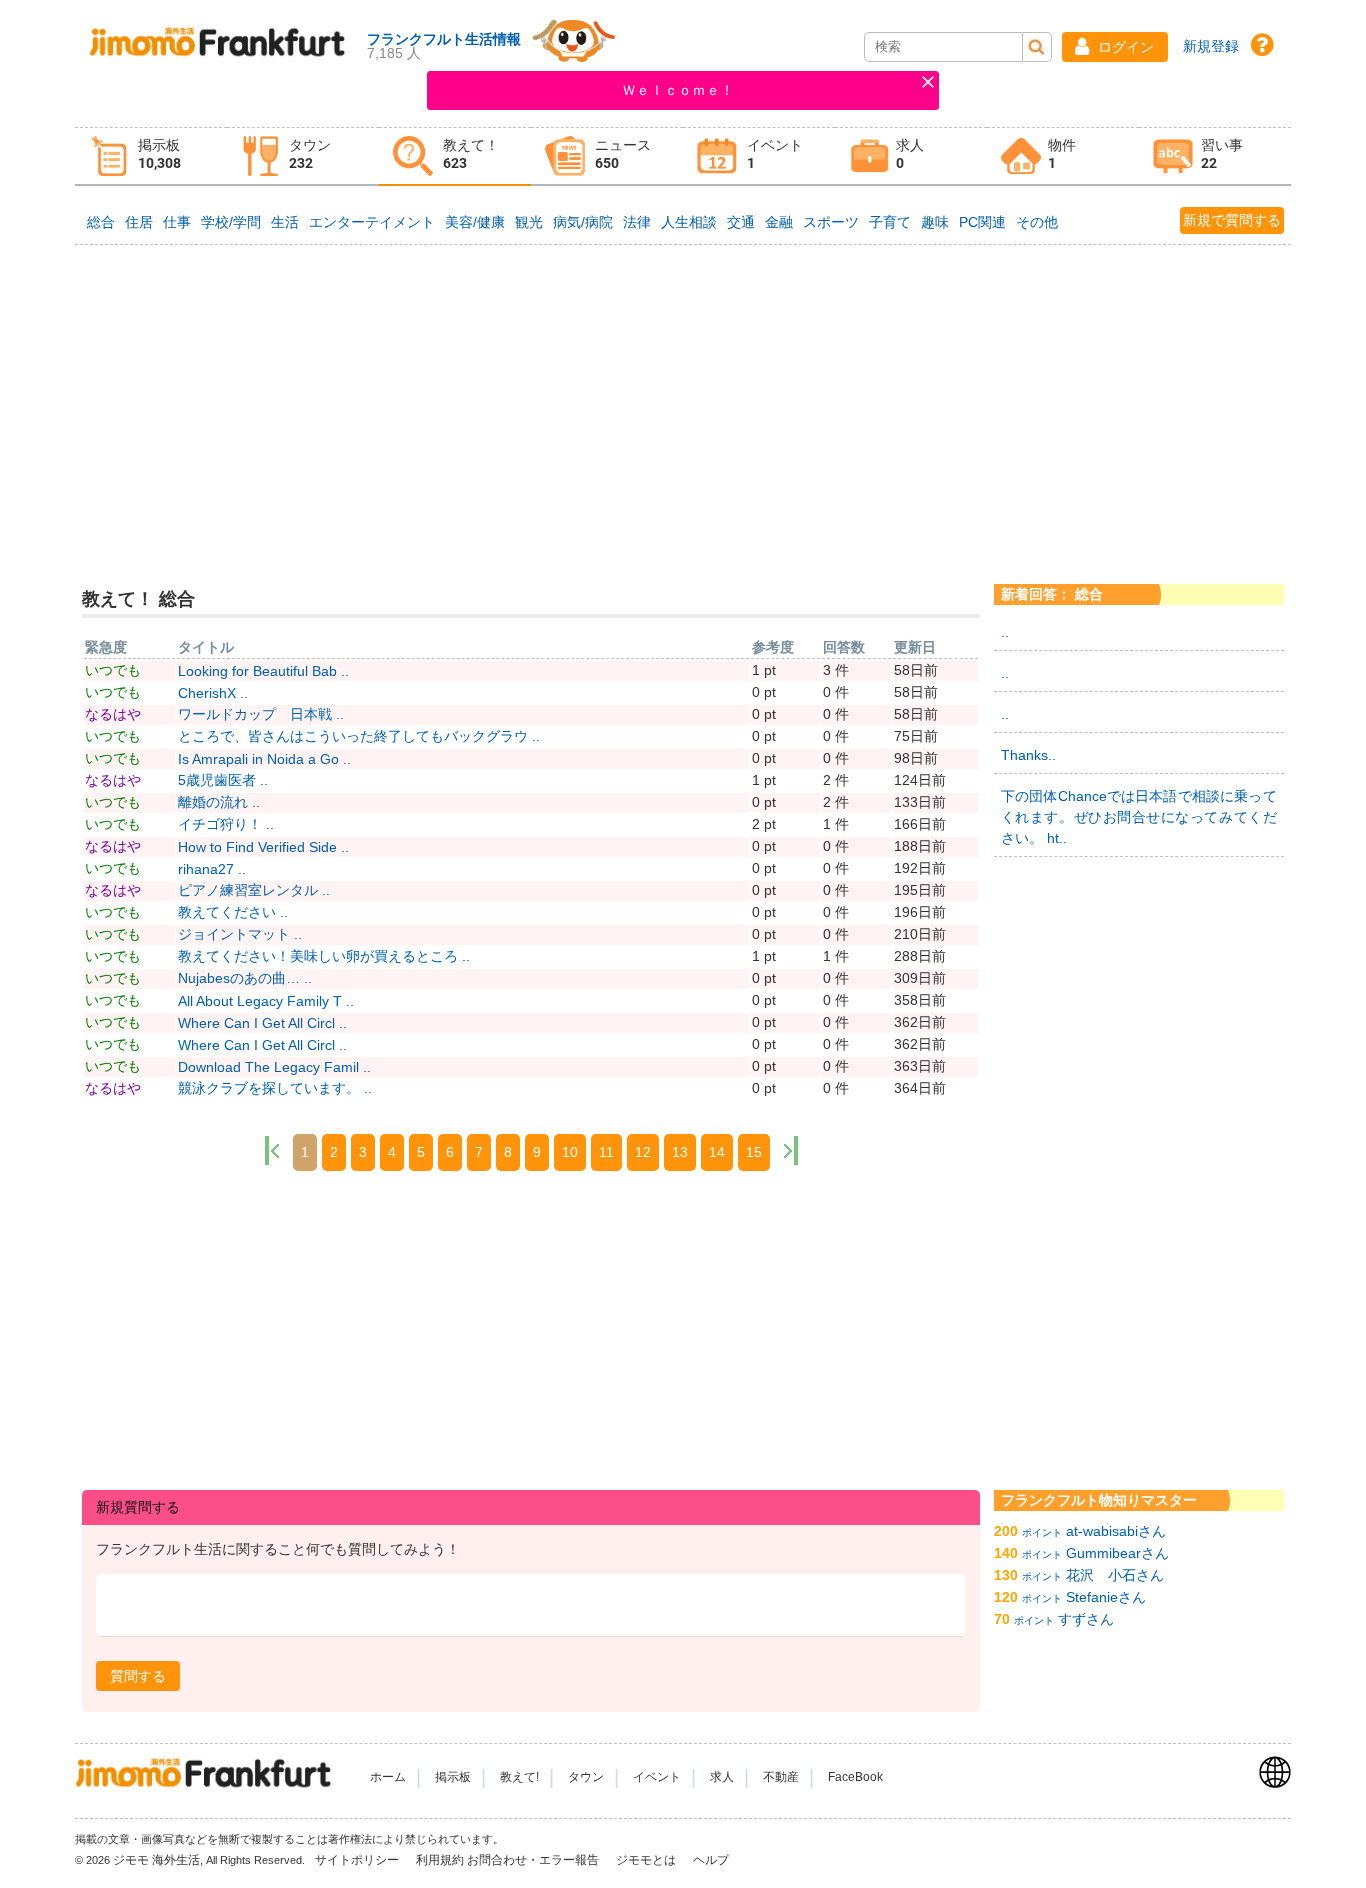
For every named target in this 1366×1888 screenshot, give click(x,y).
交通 (741, 222)
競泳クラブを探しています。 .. (275, 1088)
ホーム (388, 1777)
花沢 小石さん (1115, 1575)
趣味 (935, 222)
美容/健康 (475, 222)
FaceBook (855, 1777)
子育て (890, 222)
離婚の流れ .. (219, 802)
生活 (285, 222)
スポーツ (831, 222)
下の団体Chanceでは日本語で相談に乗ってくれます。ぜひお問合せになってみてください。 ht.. (1139, 817)
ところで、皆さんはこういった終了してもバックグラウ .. (359, 736)
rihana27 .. (212, 869)
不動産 (781, 1777)
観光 (529, 222)
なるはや (113, 714)
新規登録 (1211, 46)
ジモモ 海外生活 (156, 1860)
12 (643, 1152)
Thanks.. (1028, 755)
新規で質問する (1232, 220)
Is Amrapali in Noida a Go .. (264, 759)
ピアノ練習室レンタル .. (254, 890)
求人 (722, 1777)
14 (717, 1152)
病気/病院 (583, 222)
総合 (101, 222)
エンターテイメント (372, 222)
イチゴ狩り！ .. (226, 824)
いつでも (113, 670)
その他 (1037, 222)
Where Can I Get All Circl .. (262, 1023)
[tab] (151, 156)
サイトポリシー (358, 1860)
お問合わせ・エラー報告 (534, 1860)
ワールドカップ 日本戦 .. (261, 714)
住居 (139, 222)
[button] (1115, 47)
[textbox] (531, 1605)
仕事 (177, 222)
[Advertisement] (682, 399)
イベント (657, 1777)
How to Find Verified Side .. (263, 847)
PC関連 (982, 222)
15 (754, 1152)
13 (680, 1152)
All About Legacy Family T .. (266, 1001)
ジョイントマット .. (240, 934)
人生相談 (689, 222)
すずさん (1086, 1619)
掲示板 (453, 1777)
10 (570, 1152)
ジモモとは (647, 1860)
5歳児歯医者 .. (223, 780)
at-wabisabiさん (1116, 1531)
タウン (586, 1777)
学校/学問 (231, 222)
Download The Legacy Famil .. (274, 1067)
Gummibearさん (1117, 1553)
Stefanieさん (1106, 1597)
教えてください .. (233, 912)
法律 (637, 222)
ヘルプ (711, 1860)
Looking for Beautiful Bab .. (263, 671)
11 (606, 1152)
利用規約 (440, 1860)
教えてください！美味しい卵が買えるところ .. (324, 956)
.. (1005, 632)
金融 (779, 222)
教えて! (519, 1777)
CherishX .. (213, 693)
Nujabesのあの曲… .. (245, 978)
